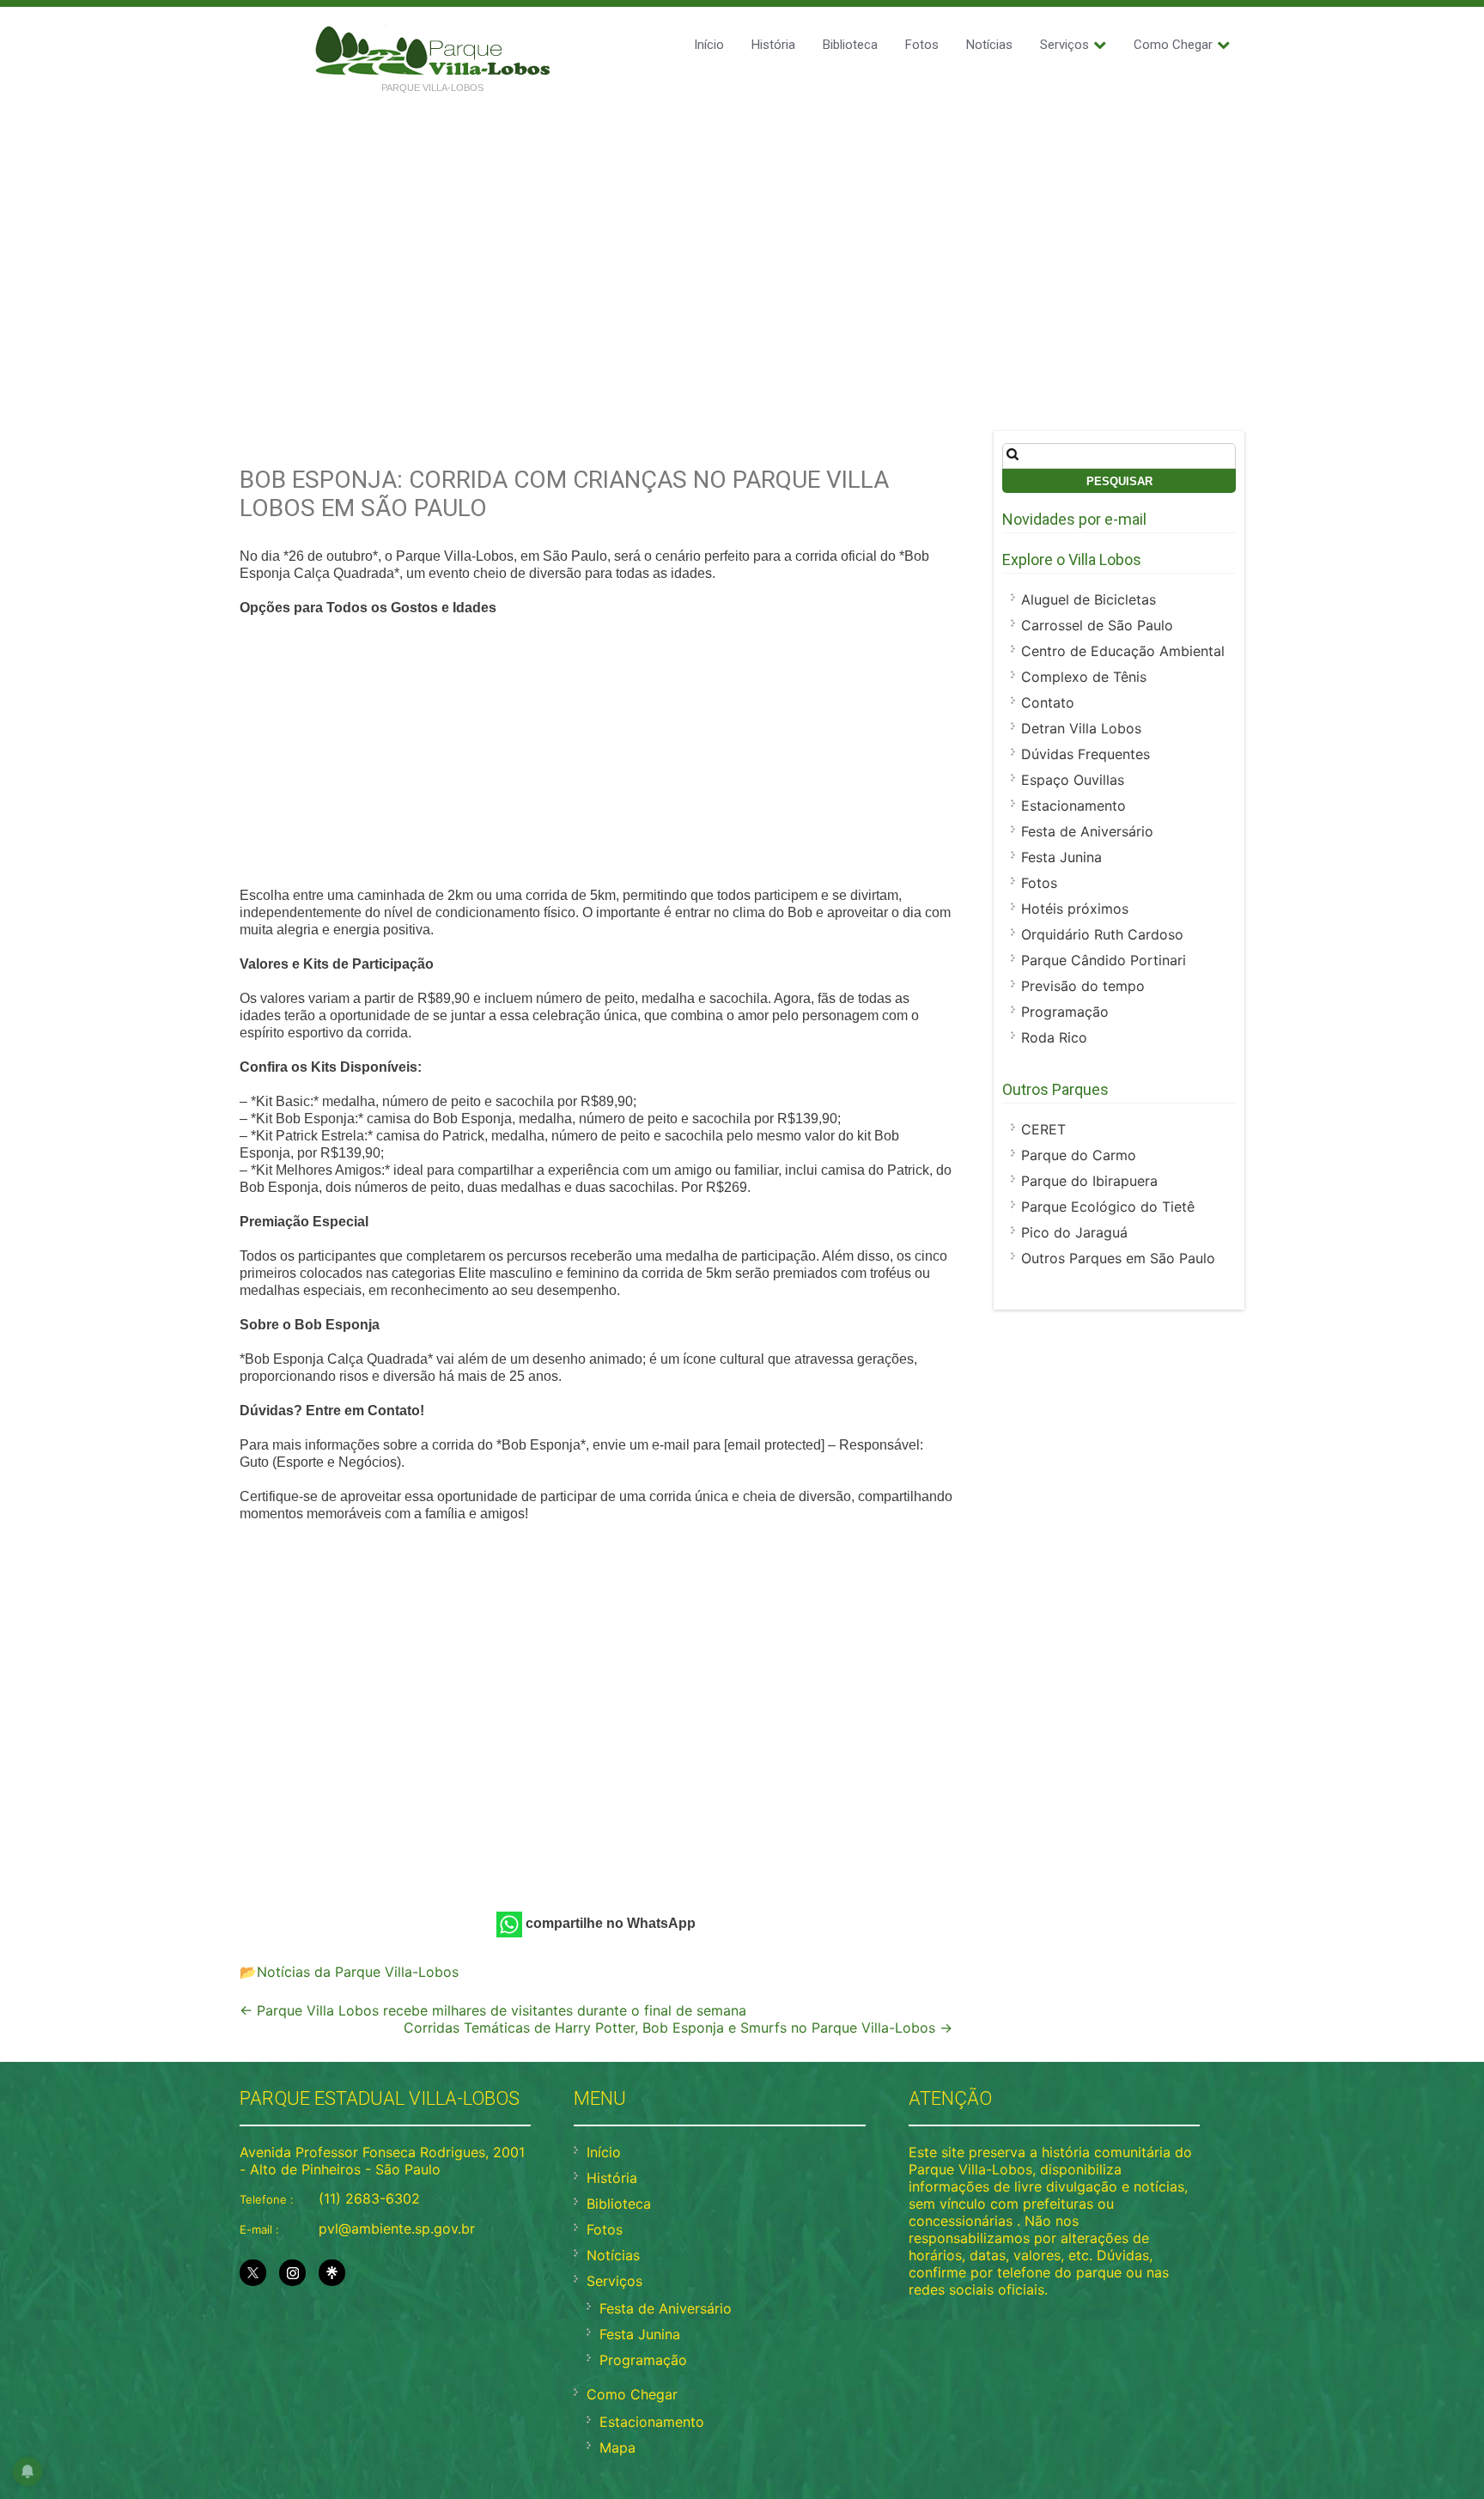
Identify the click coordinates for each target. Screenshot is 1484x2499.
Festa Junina (1061, 857)
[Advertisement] (742, 234)
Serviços (1064, 45)
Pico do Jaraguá (1074, 1232)
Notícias (989, 45)
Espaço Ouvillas (1073, 780)
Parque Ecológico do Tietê (1108, 1207)
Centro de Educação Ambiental (1123, 651)
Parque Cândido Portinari (1104, 960)
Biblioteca (850, 45)
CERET (1043, 1129)
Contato (1048, 702)
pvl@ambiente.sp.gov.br (397, 2228)
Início (709, 45)
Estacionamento (1073, 806)
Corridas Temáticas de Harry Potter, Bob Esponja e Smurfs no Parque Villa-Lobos (678, 2028)
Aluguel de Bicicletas (1089, 599)
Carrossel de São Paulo (1097, 625)
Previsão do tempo (1083, 986)
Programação (1065, 1012)
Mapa (617, 2447)
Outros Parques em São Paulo (1118, 1258)
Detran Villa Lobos (1081, 728)
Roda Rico (1054, 1037)
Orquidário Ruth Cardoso (1102, 934)
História (773, 45)
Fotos (922, 45)
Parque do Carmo (1079, 1155)
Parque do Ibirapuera (1089, 1181)
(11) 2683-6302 (369, 2198)
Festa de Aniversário (1087, 831)
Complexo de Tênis (1084, 677)
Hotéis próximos (1075, 909)
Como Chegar (1173, 45)
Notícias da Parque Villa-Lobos (358, 1972)
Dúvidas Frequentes (1086, 754)
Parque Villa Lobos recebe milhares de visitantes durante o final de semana (493, 2010)
